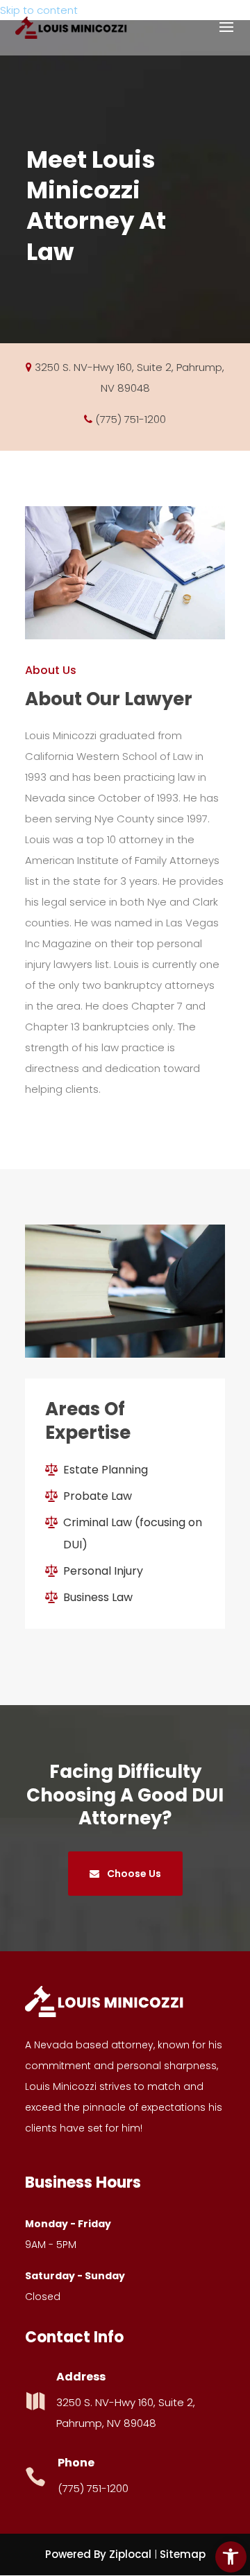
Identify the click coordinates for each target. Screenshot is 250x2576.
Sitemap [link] (183, 2554)
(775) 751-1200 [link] (131, 419)
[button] (226, 36)
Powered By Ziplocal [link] (98, 2554)
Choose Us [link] (133, 1874)
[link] (231, 2557)
